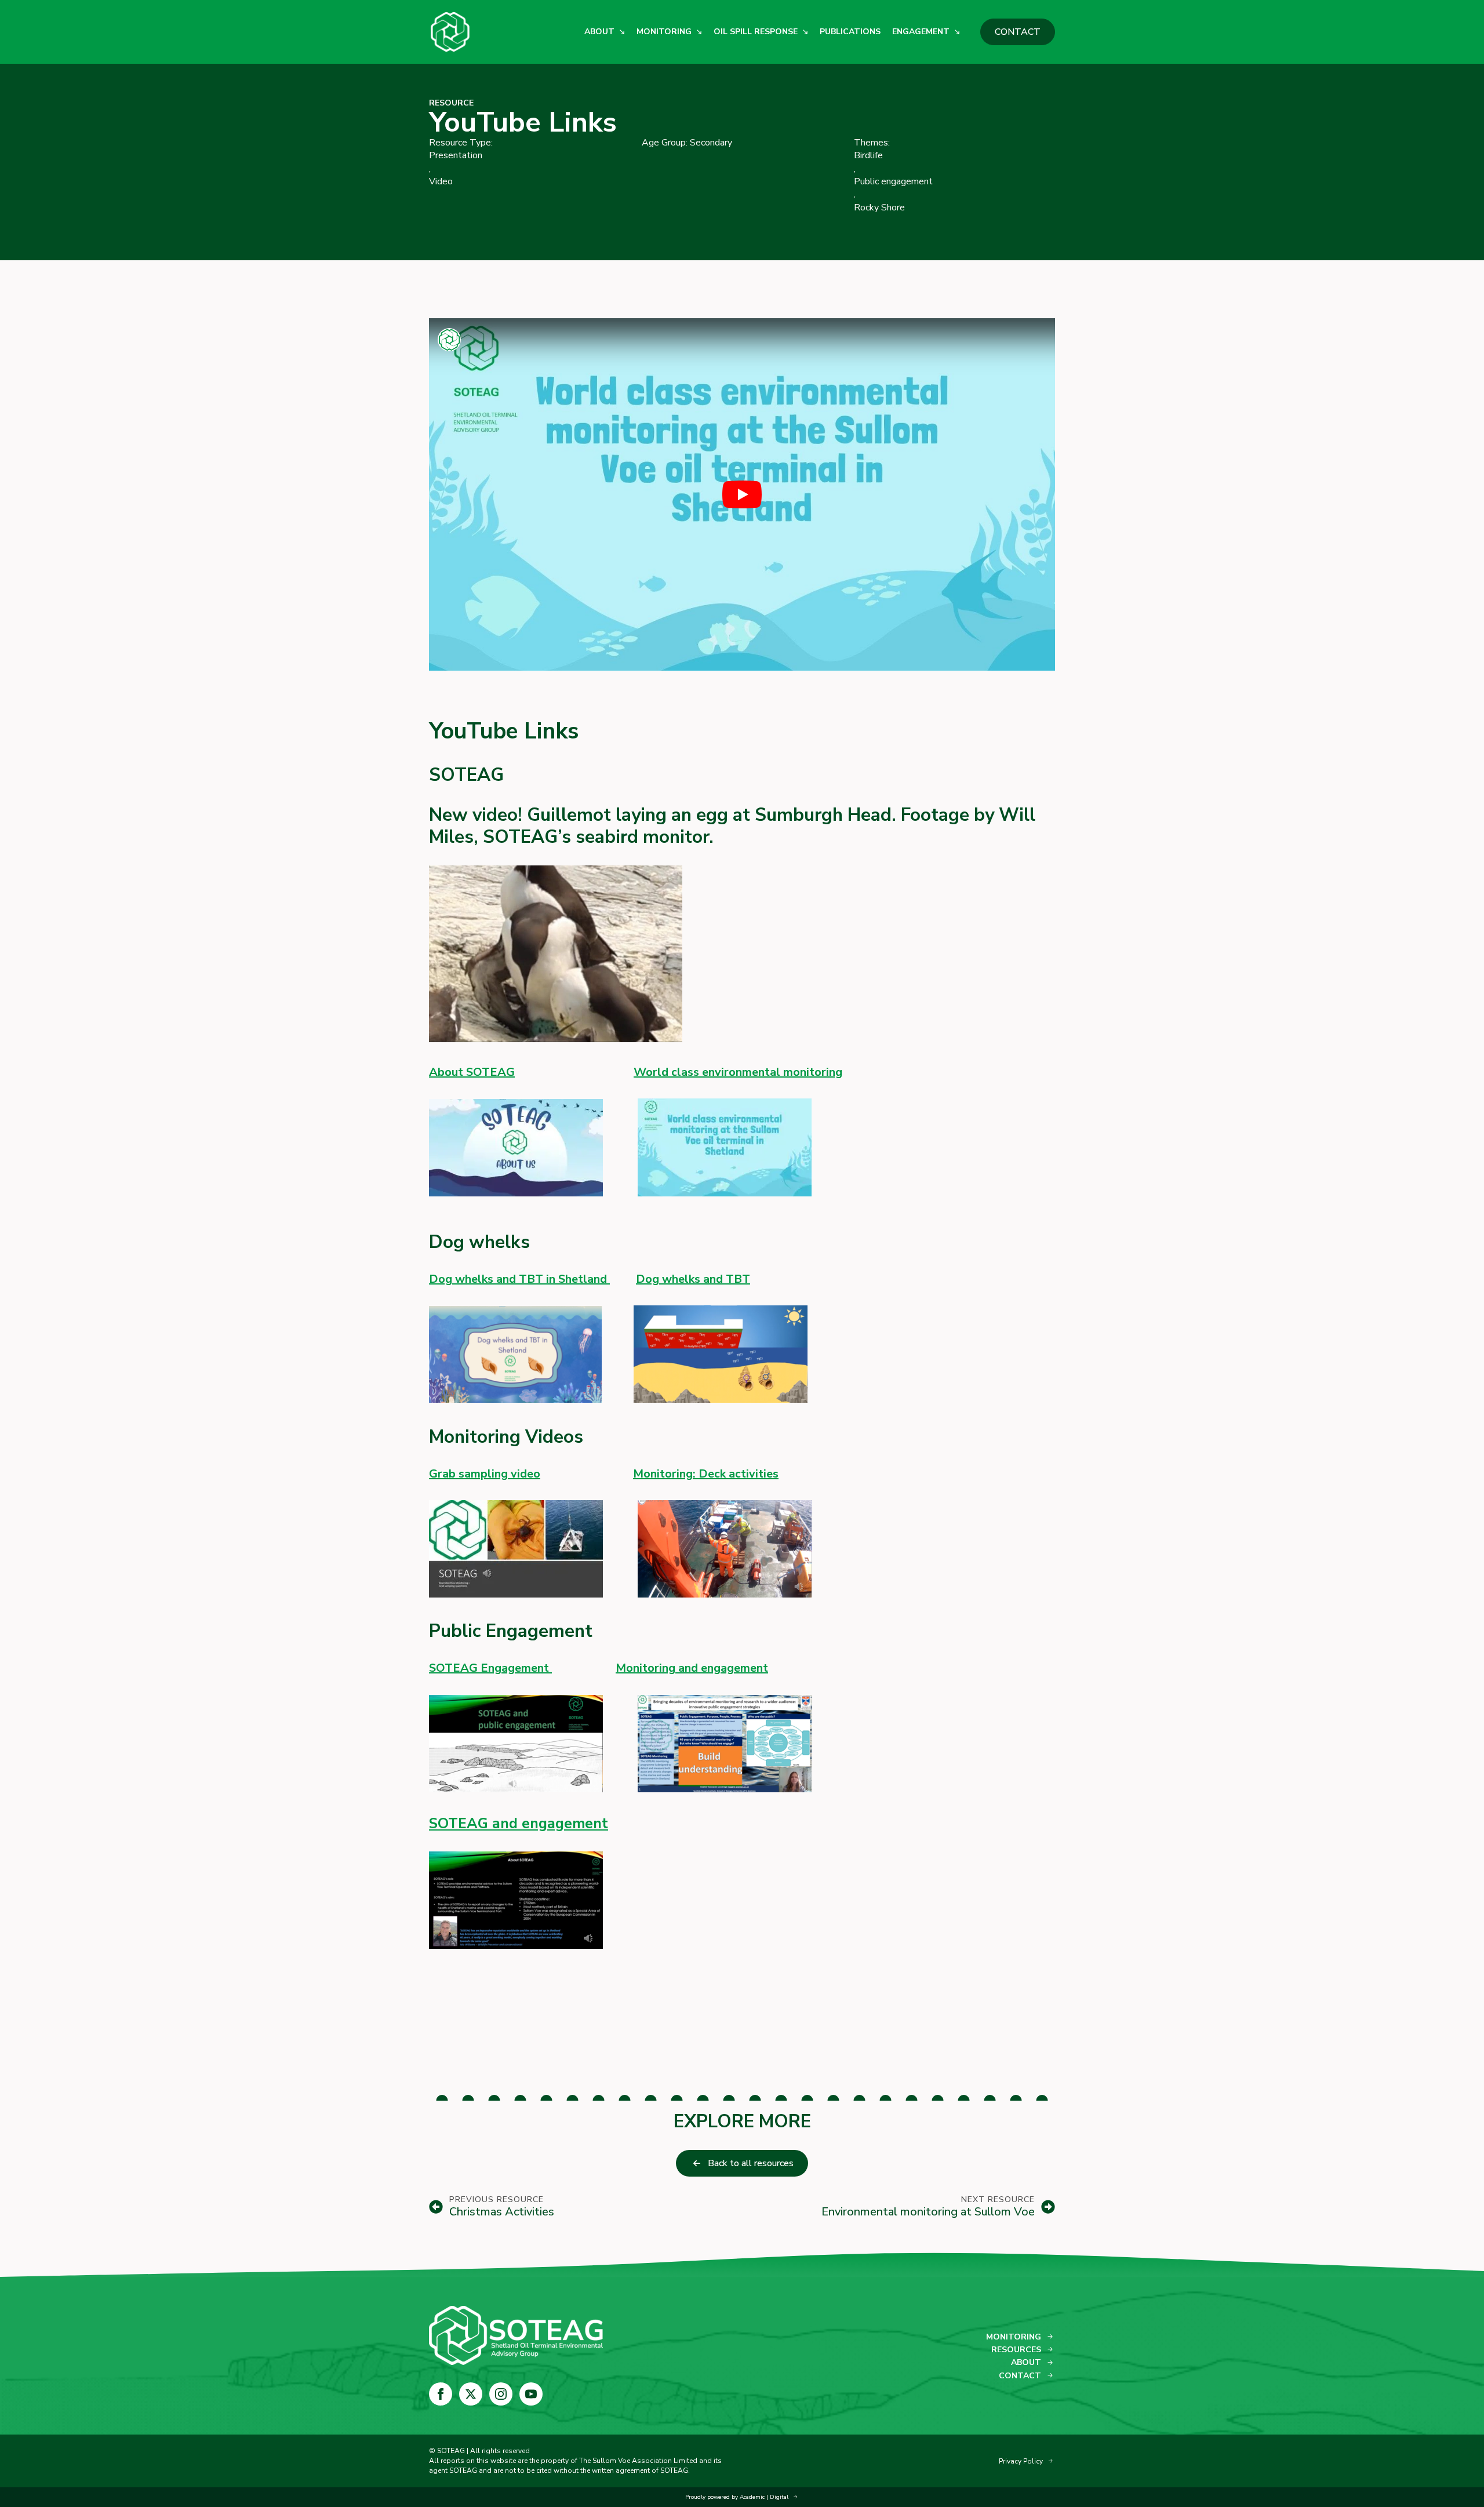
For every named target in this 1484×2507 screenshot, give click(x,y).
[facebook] (441, 2394)
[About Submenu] (620, 32)
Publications (850, 32)
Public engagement (893, 181)
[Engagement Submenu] (955, 32)
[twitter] (471, 2394)
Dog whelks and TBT (693, 1279)
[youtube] (531, 2394)
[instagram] (501, 2394)
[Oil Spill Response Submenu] (803, 32)
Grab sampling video (485, 1474)
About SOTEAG (472, 1072)
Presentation (456, 155)
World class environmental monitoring (738, 1072)
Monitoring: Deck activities (706, 1474)
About (599, 32)
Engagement (921, 32)
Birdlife (868, 155)
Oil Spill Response (756, 32)
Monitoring (664, 32)
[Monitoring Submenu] (697, 32)
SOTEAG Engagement (490, 1668)
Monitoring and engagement (692, 1668)
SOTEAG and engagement (519, 1824)
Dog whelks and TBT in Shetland (519, 1279)
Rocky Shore (879, 208)
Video (441, 181)
